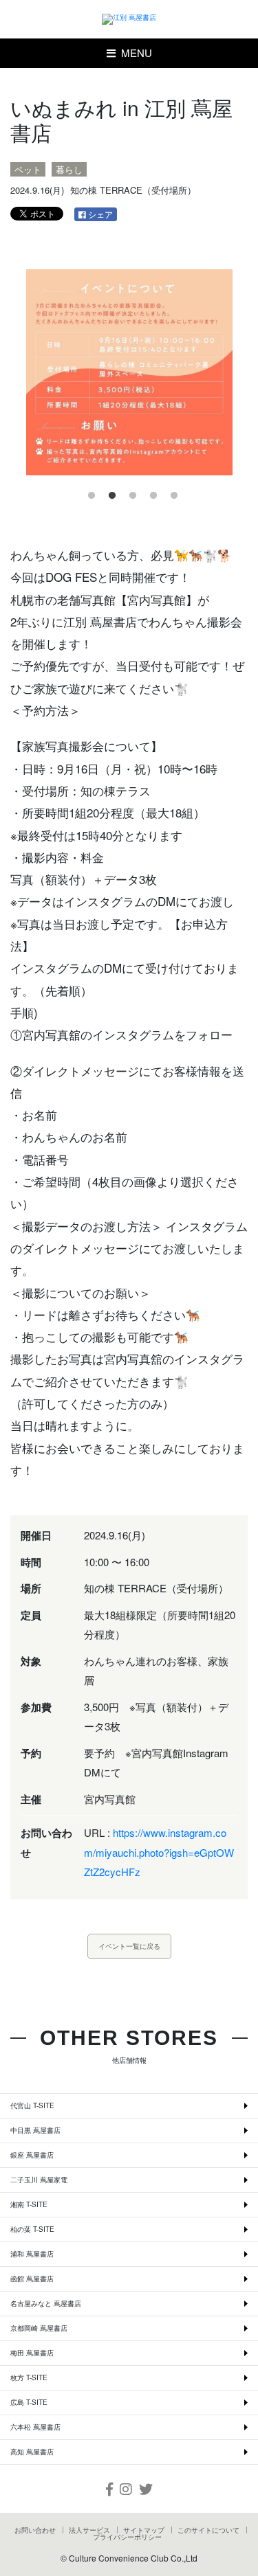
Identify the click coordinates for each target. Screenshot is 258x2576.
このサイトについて (208, 2530)
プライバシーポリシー (127, 2537)
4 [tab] (150, 493)
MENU (134, 53)
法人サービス (89, 2530)
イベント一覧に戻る (129, 1946)
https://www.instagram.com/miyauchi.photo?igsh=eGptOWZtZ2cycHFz (159, 1852)
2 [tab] (109, 493)
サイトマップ (144, 2530)
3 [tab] (129, 493)
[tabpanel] (129, 372)
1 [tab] (88, 493)
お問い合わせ (35, 2530)
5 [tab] (171, 493)
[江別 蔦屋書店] (129, 19)
